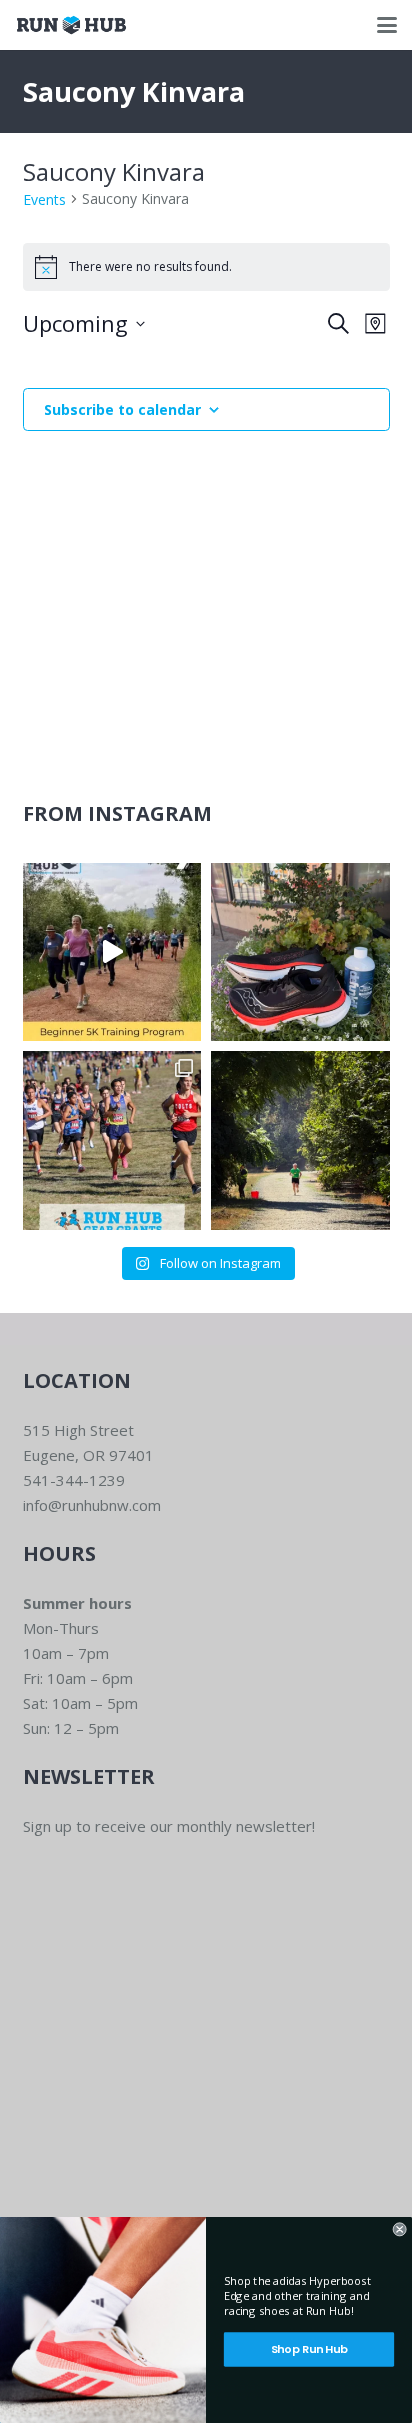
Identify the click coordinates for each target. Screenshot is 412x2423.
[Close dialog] (400, 2229)
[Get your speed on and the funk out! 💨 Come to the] (300, 952)
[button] (387, 25)
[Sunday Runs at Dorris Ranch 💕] (300, 1140)
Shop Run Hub (309, 2349)
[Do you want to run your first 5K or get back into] (112, 952)
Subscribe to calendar (122, 409)
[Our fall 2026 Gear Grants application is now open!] (112, 1140)
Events (44, 199)
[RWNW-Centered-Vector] (71, 25)
